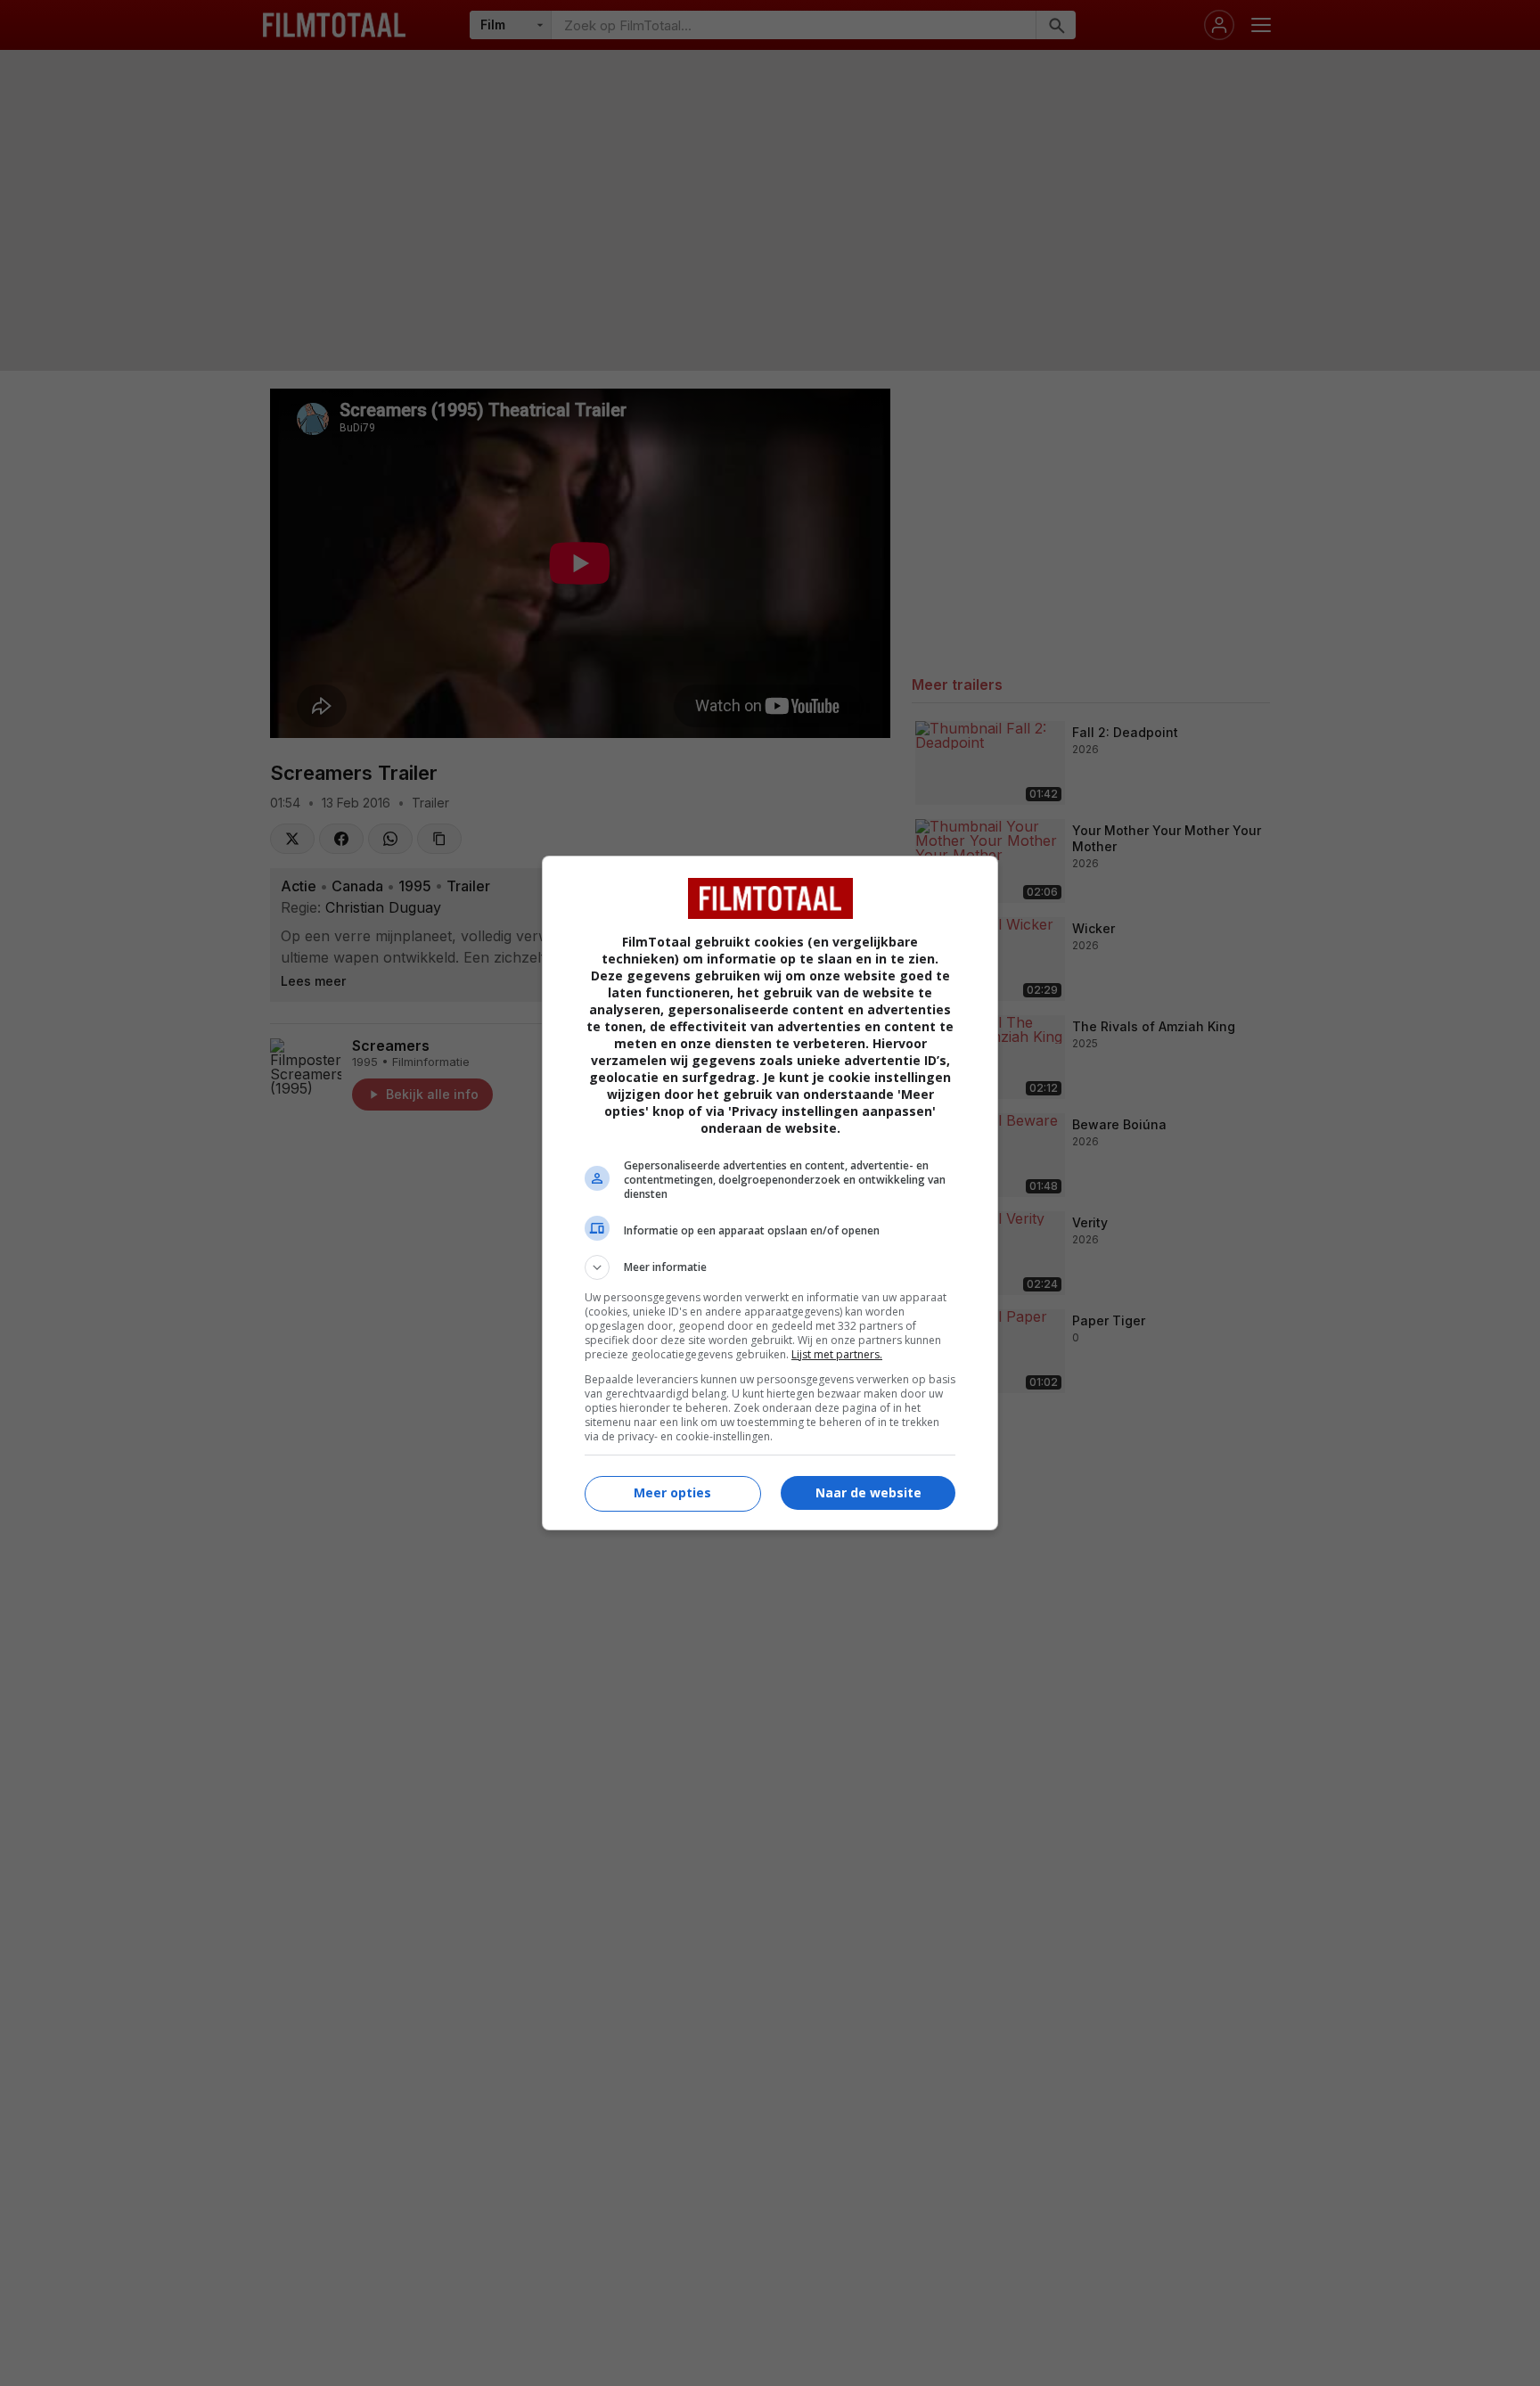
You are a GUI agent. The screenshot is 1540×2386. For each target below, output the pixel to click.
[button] (770, 1267)
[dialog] (770, 1193)
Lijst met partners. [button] (837, 1354)
